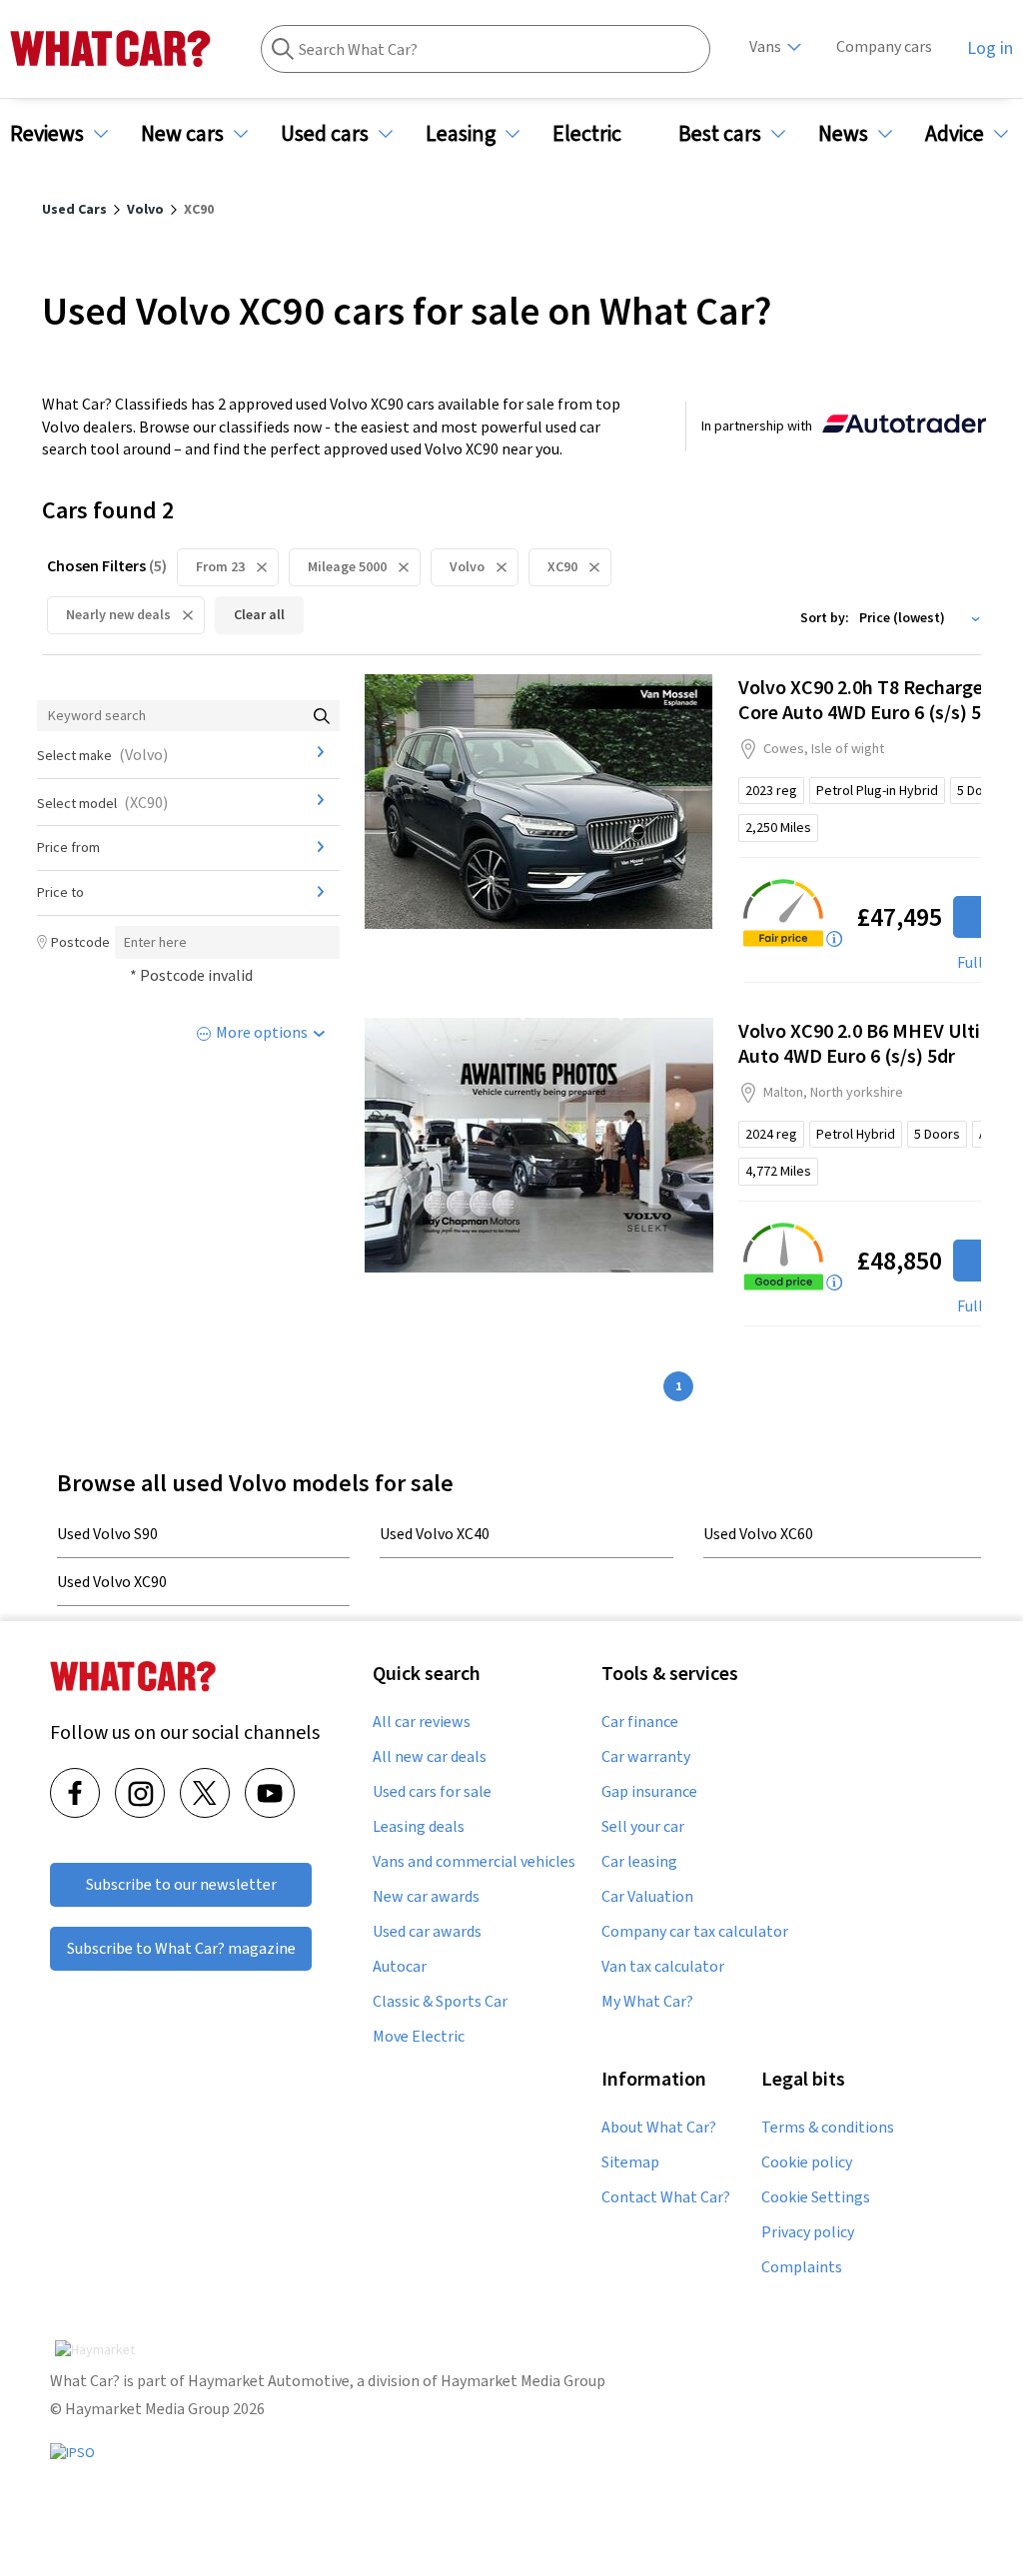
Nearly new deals (118, 614)
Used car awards (427, 1932)
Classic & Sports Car (440, 2002)
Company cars (884, 46)
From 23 (220, 566)
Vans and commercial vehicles (474, 1862)
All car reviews (422, 1722)
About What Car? (659, 2128)
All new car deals (430, 1757)
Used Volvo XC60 (758, 1533)
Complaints (802, 2267)
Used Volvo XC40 (435, 1533)
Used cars (325, 133)
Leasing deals (419, 1827)
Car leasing (639, 1862)
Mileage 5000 (347, 566)
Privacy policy (808, 2232)
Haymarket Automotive (269, 2381)
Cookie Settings (816, 2197)
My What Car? (647, 2002)
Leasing (461, 133)
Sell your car (643, 1827)
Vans (765, 46)
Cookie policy (807, 2162)
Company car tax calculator (695, 1932)
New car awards (426, 1897)
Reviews (47, 133)
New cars (182, 133)
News (843, 133)
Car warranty (646, 1757)
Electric (587, 133)
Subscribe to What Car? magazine (181, 1948)
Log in (990, 48)
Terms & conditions (828, 2128)
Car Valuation (647, 1897)
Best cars (720, 133)
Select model (102, 802)
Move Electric (419, 2037)
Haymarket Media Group (523, 2381)
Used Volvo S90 (107, 1533)
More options (262, 1032)
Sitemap (630, 2162)
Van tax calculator (663, 1967)
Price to (60, 892)
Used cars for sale (432, 1792)
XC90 (562, 566)
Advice (955, 133)
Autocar (400, 1967)
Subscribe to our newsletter (181, 1884)
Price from (68, 847)
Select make (102, 754)
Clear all (259, 614)
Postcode (80, 942)
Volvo (467, 566)
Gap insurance (649, 1792)
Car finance (640, 1722)
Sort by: (825, 617)
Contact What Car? (666, 2197)
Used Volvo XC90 (112, 1581)
